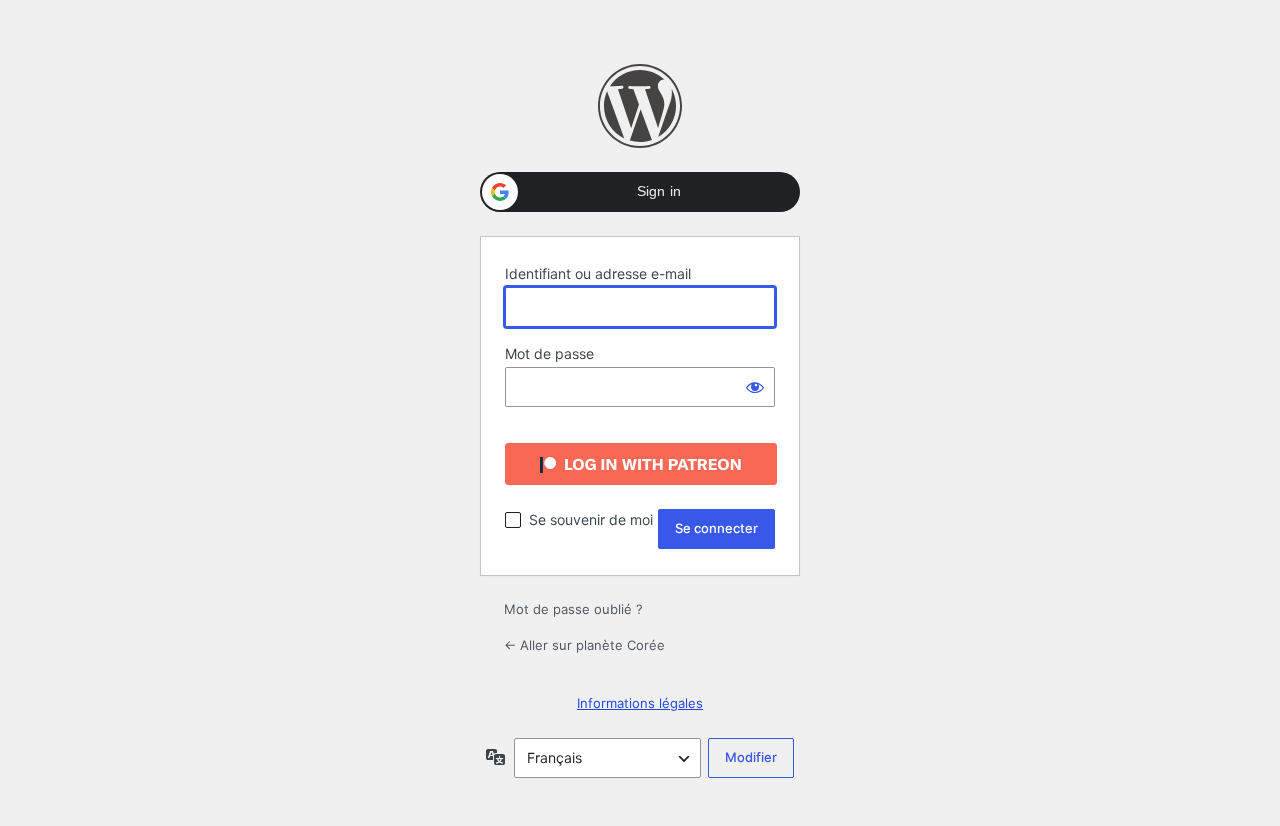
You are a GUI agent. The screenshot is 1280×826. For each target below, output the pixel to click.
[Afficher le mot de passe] (755, 387)
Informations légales (640, 703)
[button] (640, 192)
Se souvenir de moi (591, 519)
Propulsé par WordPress (640, 106)
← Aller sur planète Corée (584, 645)
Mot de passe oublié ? (573, 609)
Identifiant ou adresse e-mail (598, 273)
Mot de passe (549, 353)
